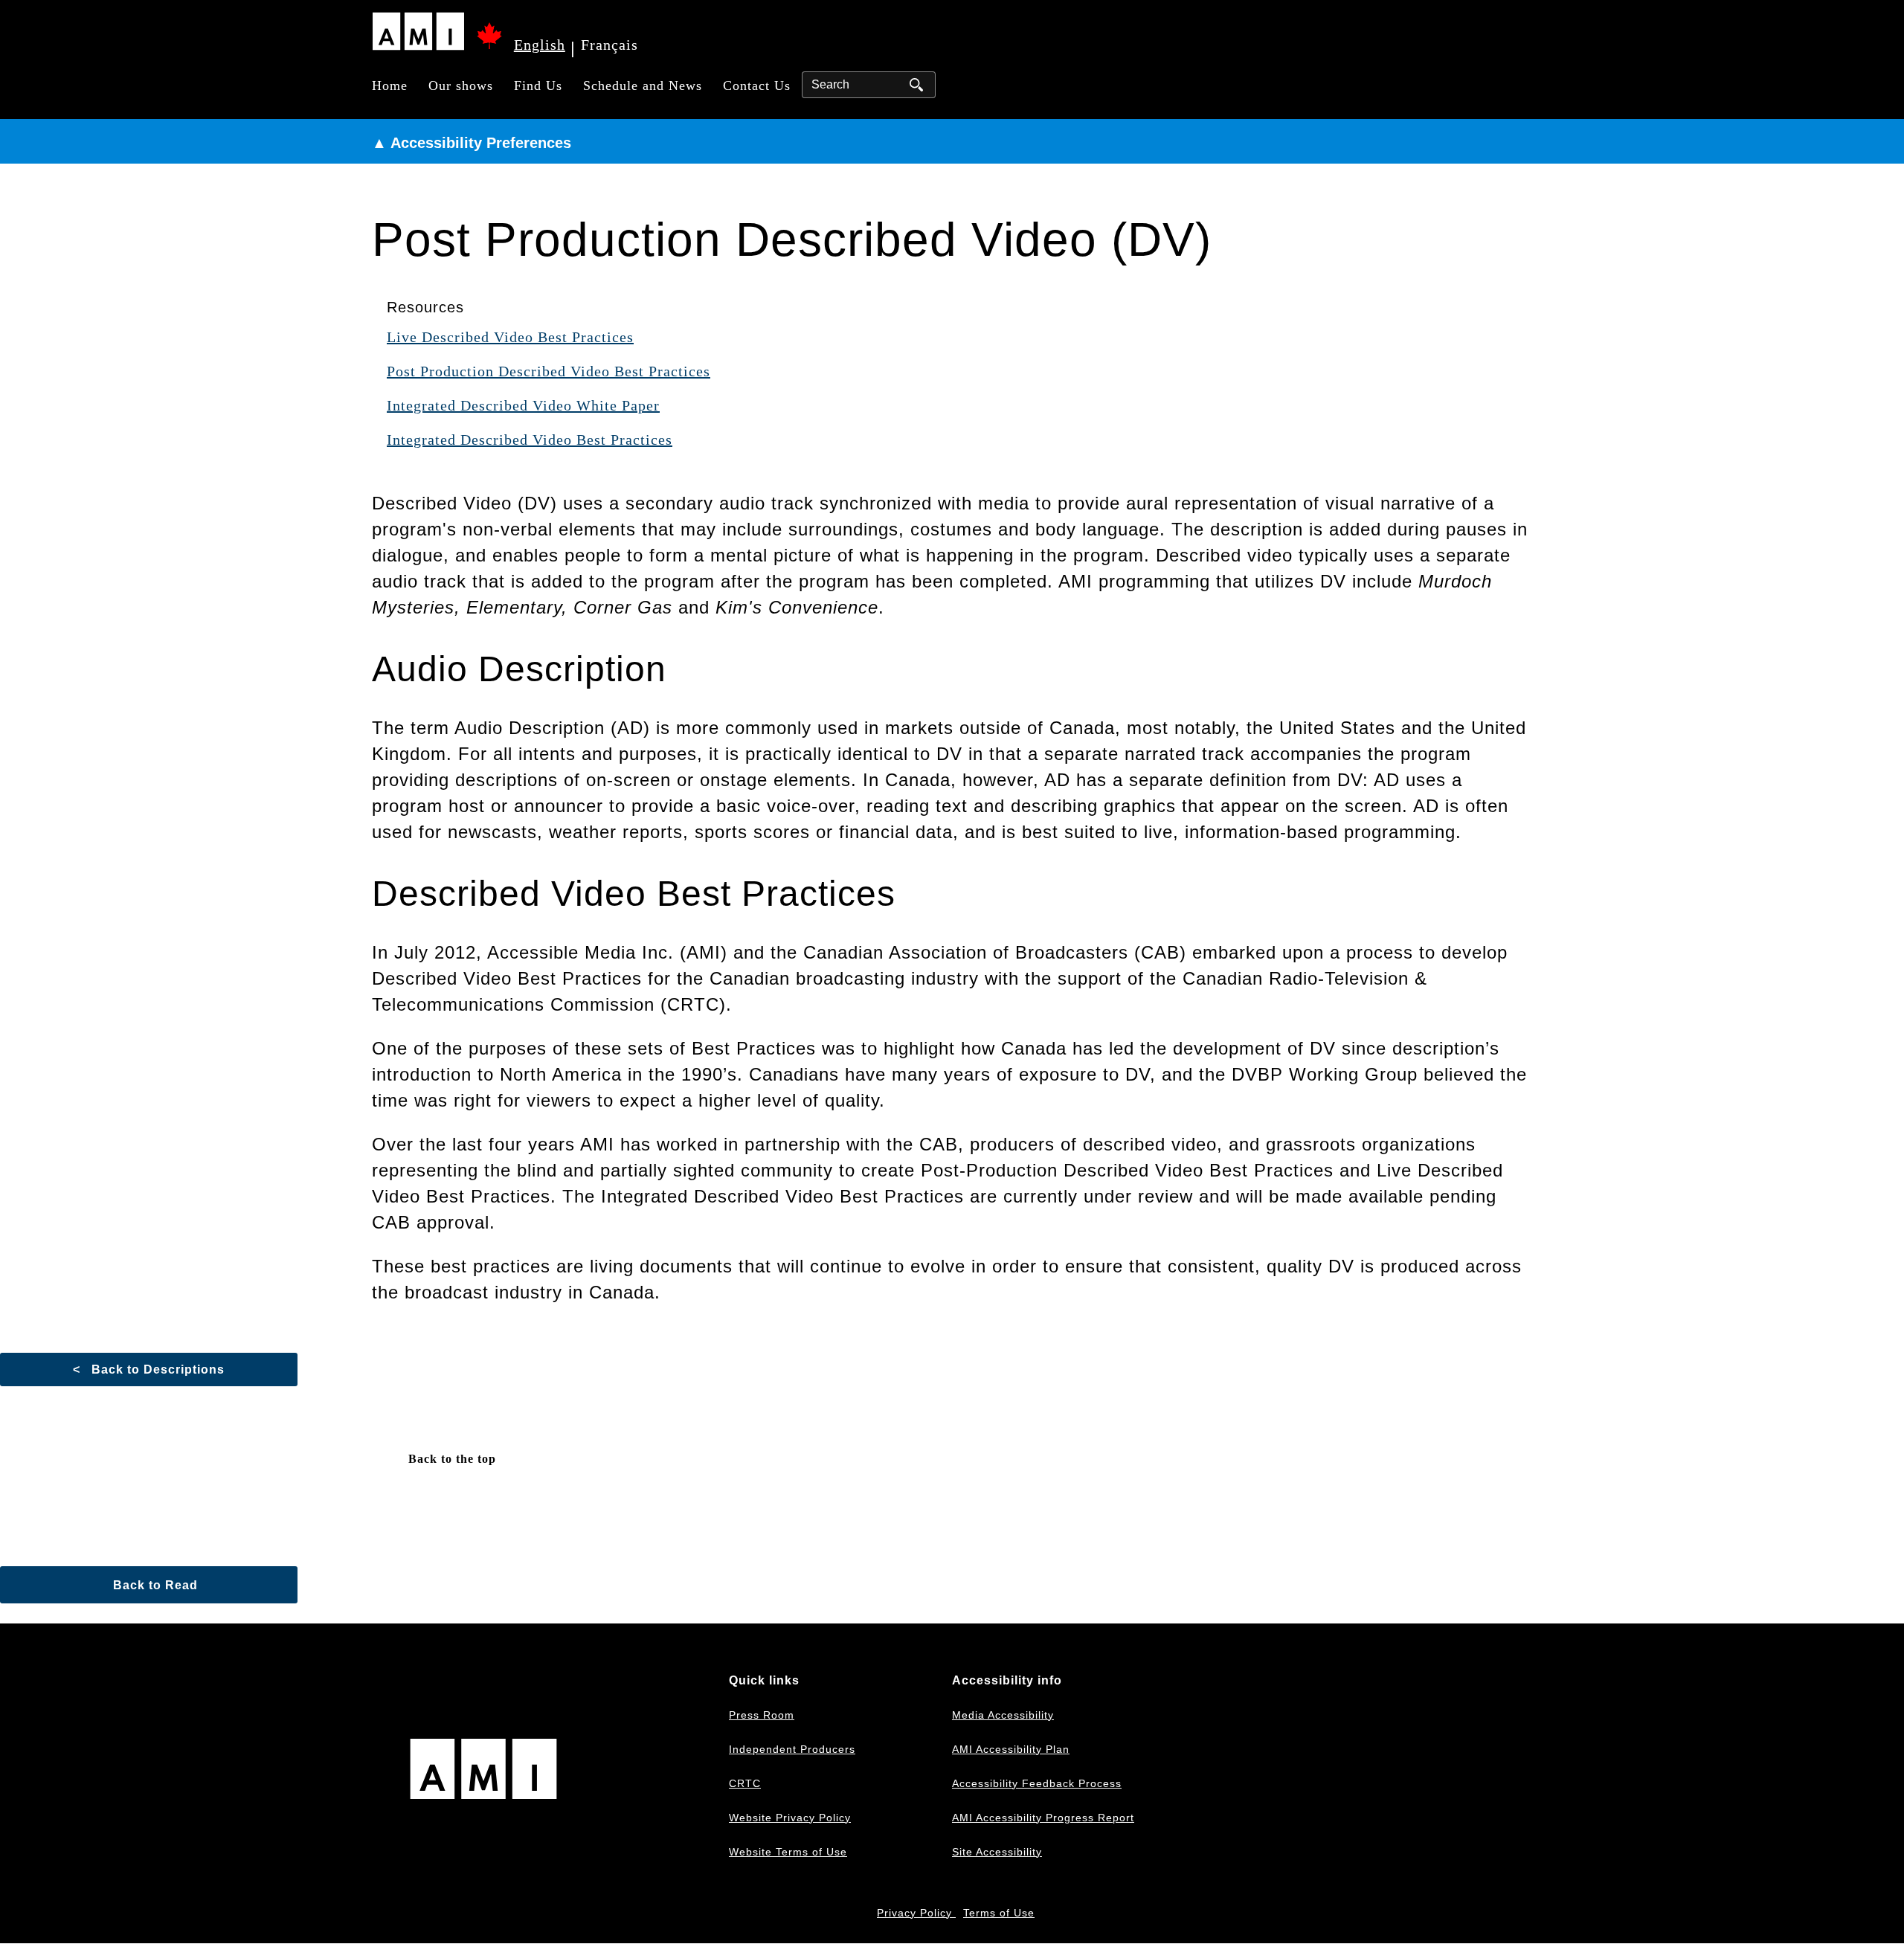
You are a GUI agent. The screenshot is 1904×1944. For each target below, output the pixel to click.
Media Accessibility (1003, 1715)
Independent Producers (792, 1749)
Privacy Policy (916, 1913)
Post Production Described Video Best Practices (549, 371)
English (540, 45)
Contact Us (757, 86)
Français (610, 45)
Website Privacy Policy (790, 1818)
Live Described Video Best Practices (510, 337)
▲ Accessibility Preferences (472, 143)
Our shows (461, 86)
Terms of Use (999, 1913)
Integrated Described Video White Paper (523, 405)
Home (390, 86)
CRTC (745, 1783)
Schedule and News (643, 86)
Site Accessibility (997, 1852)
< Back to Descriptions (149, 1370)
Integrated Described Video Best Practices (530, 440)
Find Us (538, 86)
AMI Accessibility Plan (1011, 1749)
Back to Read (154, 1585)
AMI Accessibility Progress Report (1043, 1818)
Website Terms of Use (788, 1852)
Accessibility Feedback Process (1037, 1783)
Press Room (762, 1715)
